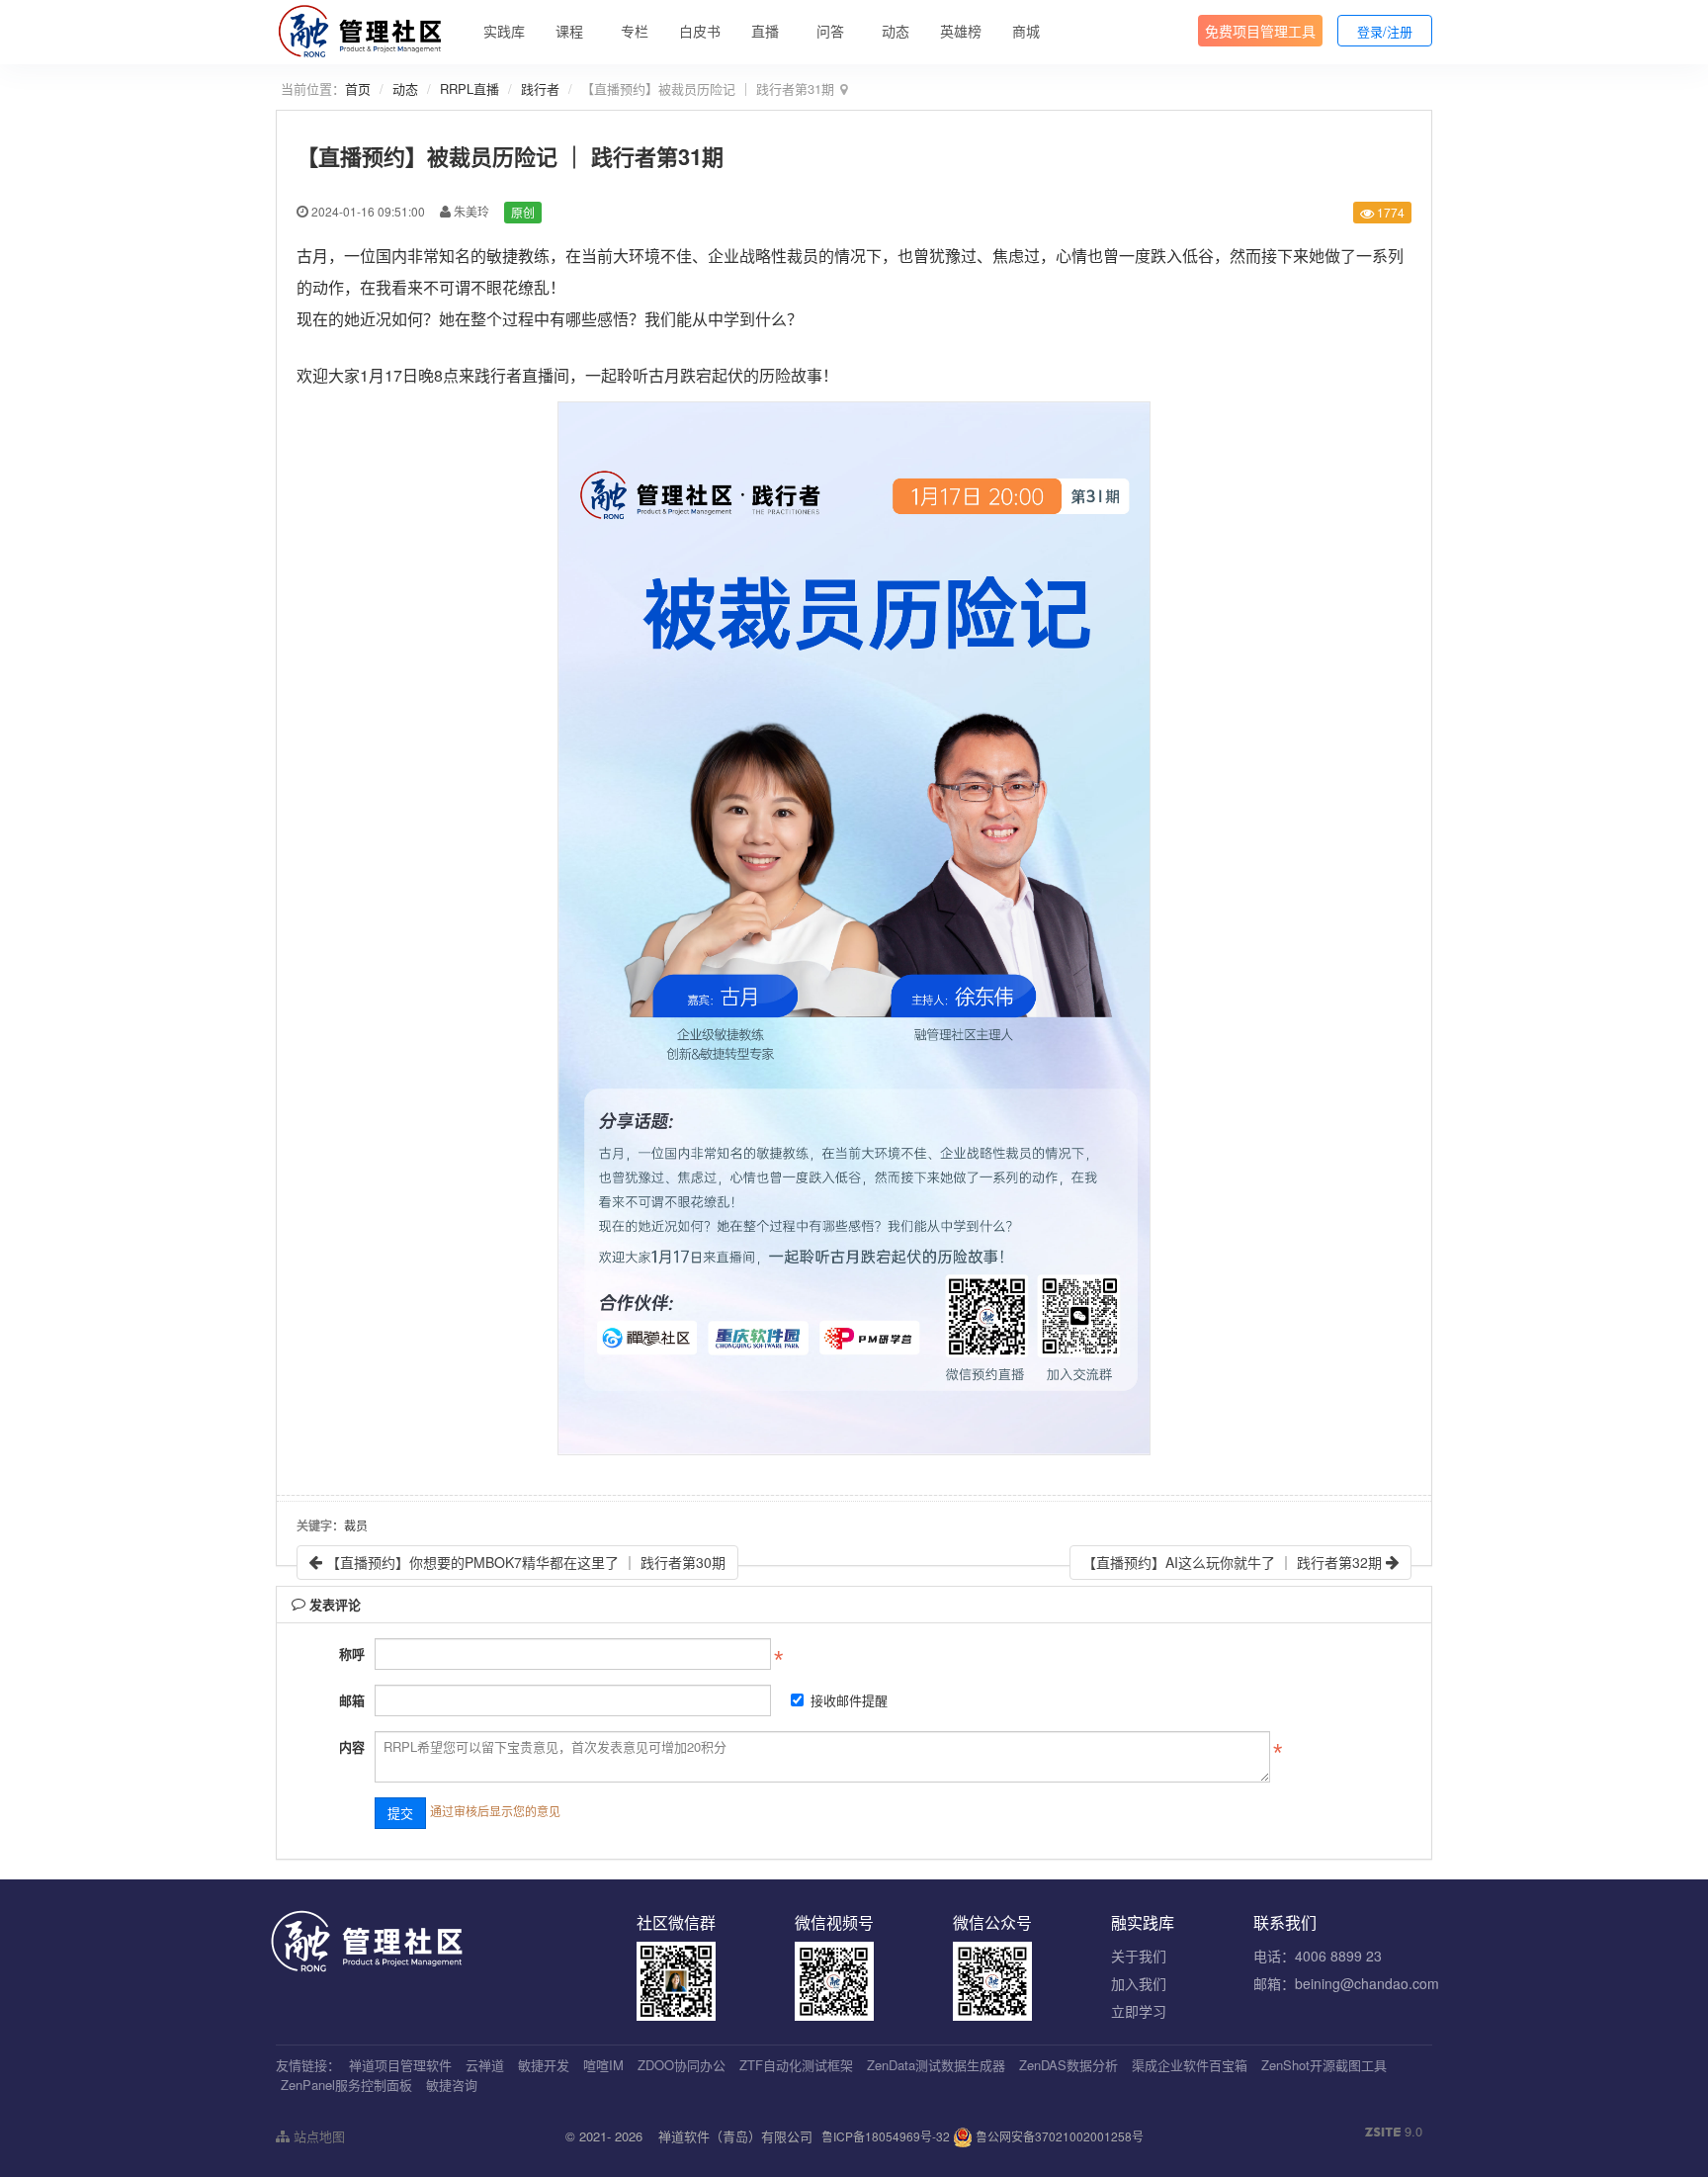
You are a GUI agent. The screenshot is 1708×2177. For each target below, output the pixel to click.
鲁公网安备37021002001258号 (1058, 2136)
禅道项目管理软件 (400, 2065)
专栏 (635, 31)
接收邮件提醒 (849, 1700)
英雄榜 (961, 31)
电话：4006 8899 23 (1318, 1956)
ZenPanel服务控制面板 (346, 2085)
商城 (1026, 31)
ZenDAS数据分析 (1068, 2065)
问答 (830, 31)
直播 (765, 31)
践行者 (540, 88)
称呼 (352, 1654)
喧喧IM (603, 2065)
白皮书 (700, 31)
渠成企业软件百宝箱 (1190, 2065)
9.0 (1394, 2132)
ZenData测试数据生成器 (936, 2065)
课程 (569, 31)
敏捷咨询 (452, 2085)
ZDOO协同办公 (682, 2065)
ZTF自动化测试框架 (796, 2065)
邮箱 (352, 1700)
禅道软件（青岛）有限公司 (735, 2136)
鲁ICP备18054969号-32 (886, 2136)
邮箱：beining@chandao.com (1346, 1983)
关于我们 (1139, 1956)
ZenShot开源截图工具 (1324, 2065)
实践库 (504, 31)
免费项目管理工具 (1260, 31)
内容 (352, 1746)
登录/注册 (1385, 31)
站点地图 (317, 2136)
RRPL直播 (470, 88)
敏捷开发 (544, 2065)
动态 (896, 31)
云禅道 (485, 2065)
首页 (358, 88)
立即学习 (1139, 2011)
